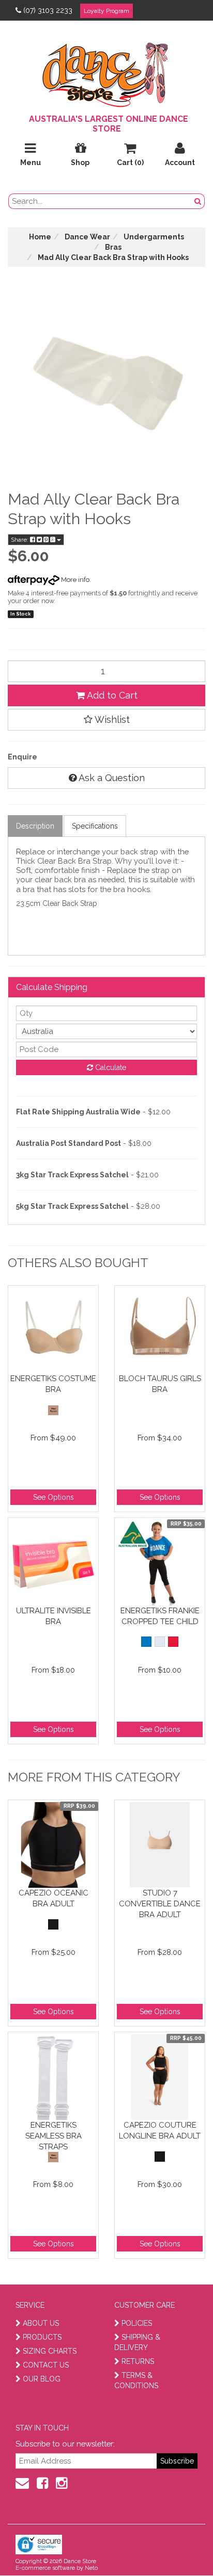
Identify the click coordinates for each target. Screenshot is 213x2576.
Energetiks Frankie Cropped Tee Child (160, 1616)
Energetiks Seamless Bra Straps (54, 2136)
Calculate (110, 1067)
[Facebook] (42, 2483)
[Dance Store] (106, 72)
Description (35, 826)
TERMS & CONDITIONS (136, 2380)
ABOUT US (41, 2323)
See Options (54, 1497)
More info (74, 580)
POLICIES (137, 2323)
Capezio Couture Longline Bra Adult (160, 2131)
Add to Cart (111, 695)
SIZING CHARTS (50, 2351)
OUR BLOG (42, 2379)
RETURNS (138, 2361)
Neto (91, 2568)
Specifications (95, 826)
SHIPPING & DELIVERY (137, 2342)
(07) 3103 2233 (48, 10)
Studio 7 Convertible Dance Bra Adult (160, 1903)
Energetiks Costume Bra (53, 1384)
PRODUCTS (42, 2337)
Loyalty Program (106, 11)
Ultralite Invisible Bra (54, 1616)
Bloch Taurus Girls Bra (160, 1384)
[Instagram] (62, 2483)
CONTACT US (46, 2365)
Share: (20, 540)
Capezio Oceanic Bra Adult (54, 1898)
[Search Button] (198, 201)
